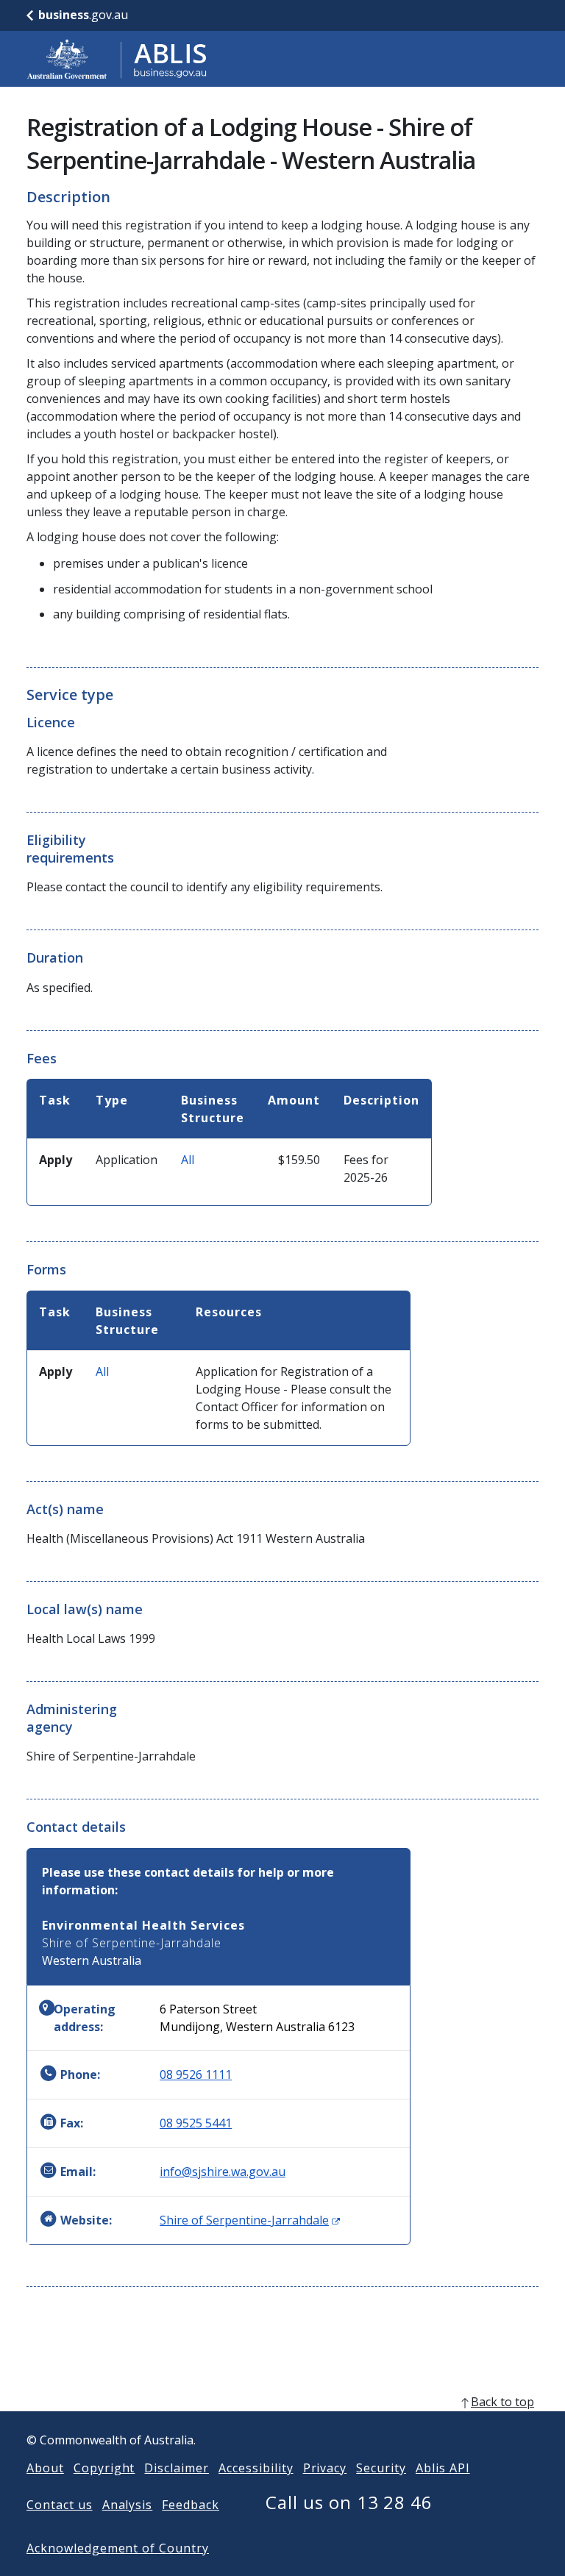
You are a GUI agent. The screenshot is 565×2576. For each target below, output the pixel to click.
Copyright (104, 2468)
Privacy (325, 2468)
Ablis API (443, 2468)
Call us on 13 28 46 (349, 2502)
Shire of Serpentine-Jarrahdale (250, 2220)
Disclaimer (177, 2468)
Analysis (128, 2505)
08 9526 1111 (196, 2074)
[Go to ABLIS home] (117, 59)
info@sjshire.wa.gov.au (223, 2172)
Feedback (191, 2505)
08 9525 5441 (196, 2123)
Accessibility (256, 2468)
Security (381, 2468)
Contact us (60, 2505)
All (188, 1160)
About (45, 2468)
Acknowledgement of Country (118, 2548)
